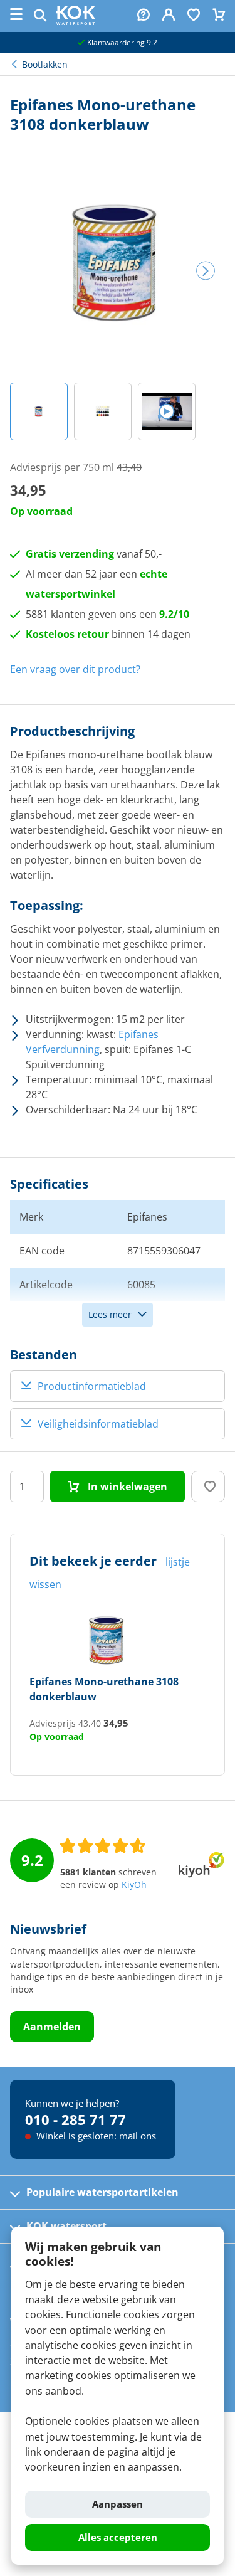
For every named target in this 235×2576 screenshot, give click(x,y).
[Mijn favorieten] (194, 16)
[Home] (76, 21)
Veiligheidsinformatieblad (98, 1424)
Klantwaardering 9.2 (121, 42)
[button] (39, 411)
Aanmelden (52, 2027)
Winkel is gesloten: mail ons (95, 2136)
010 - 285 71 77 (76, 2119)
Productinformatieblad (92, 1386)
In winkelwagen (126, 1487)
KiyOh (134, 1885)
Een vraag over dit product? (75, 669)
